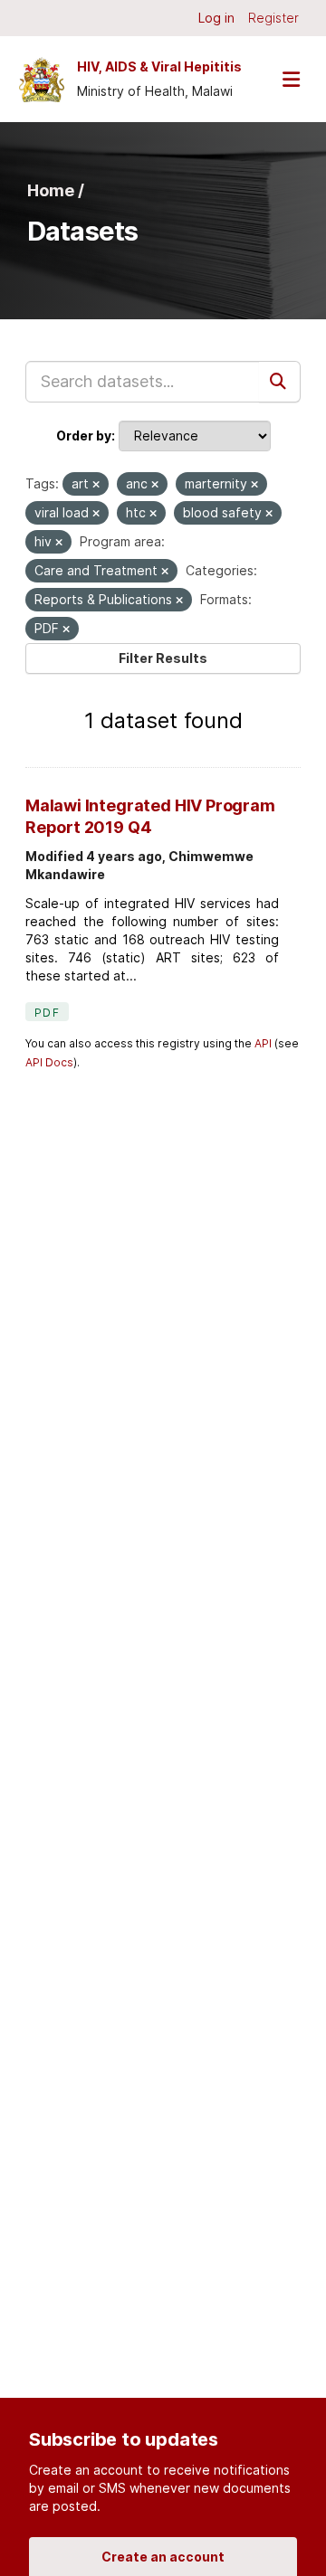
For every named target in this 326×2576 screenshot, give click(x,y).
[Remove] (96, 485)
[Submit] (280, 382)
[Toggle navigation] (291, 79)
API (263, 1043)
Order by (84, 436)
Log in (216, 18)
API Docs (49, 1062)
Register (273, 18)
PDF (47, 1013)
